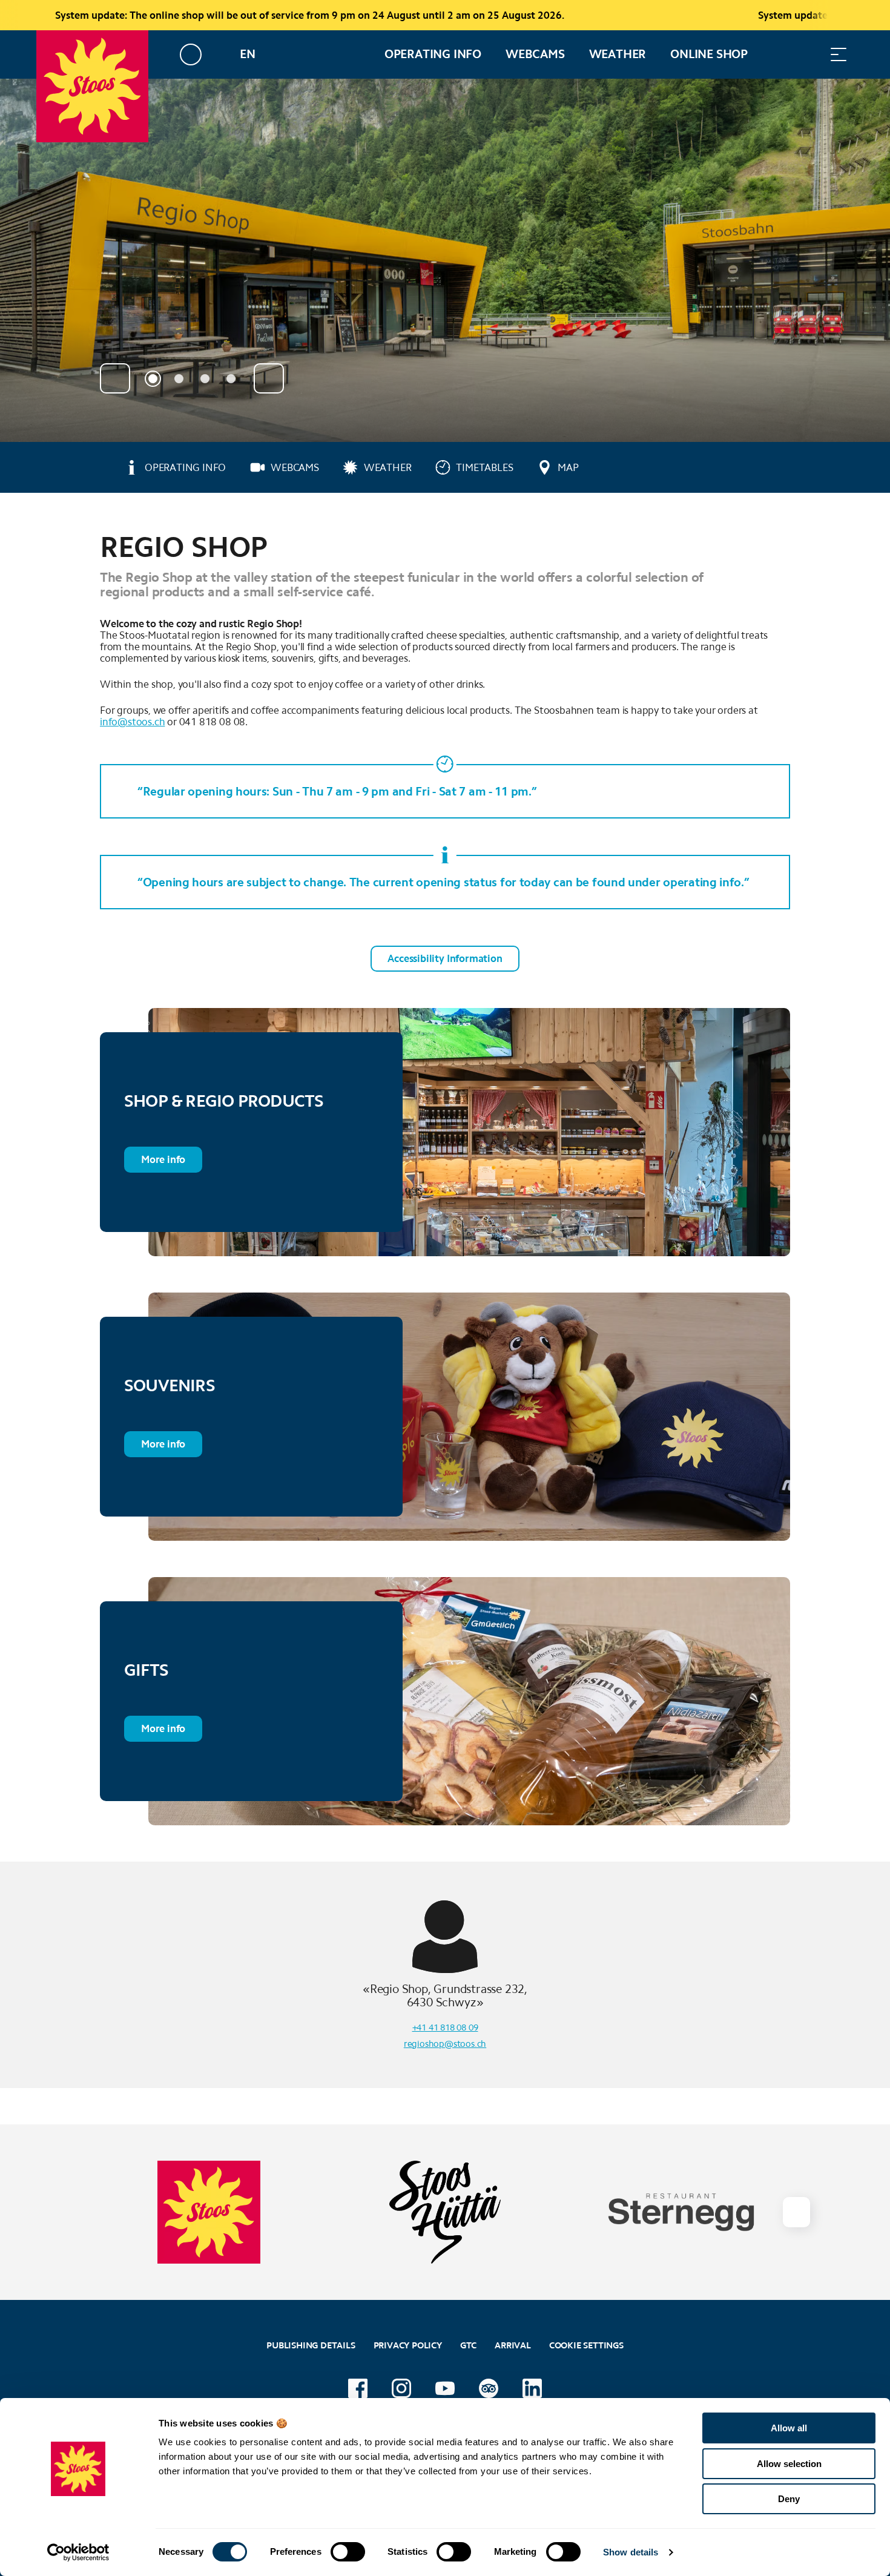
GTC (468, 2345)
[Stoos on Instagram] (401, 2388)
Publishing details (311, 2345)
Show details (631, 2552)
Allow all (789, 2428)
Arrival (513, 2345)
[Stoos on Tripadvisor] (489, 2388)
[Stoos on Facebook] (358, 2388)
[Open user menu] (198, 54)
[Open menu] (839, 54)
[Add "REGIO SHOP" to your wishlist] (778, 541)
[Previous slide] (115, 378)
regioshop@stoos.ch (445, 2044)
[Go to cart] (778, 54)
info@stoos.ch (132, 722)
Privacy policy (408, 2345)
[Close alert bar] (841, 15)
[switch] (348, 2552)
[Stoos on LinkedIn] (532, 2388)
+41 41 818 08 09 (445, 2028)
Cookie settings (586, 2344)
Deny (789, 2499)
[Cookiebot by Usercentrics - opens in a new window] (78, 2552)
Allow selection (789, 2464)
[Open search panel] (808, 54)
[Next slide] (269, 378)
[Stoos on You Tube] (445, 2388)
